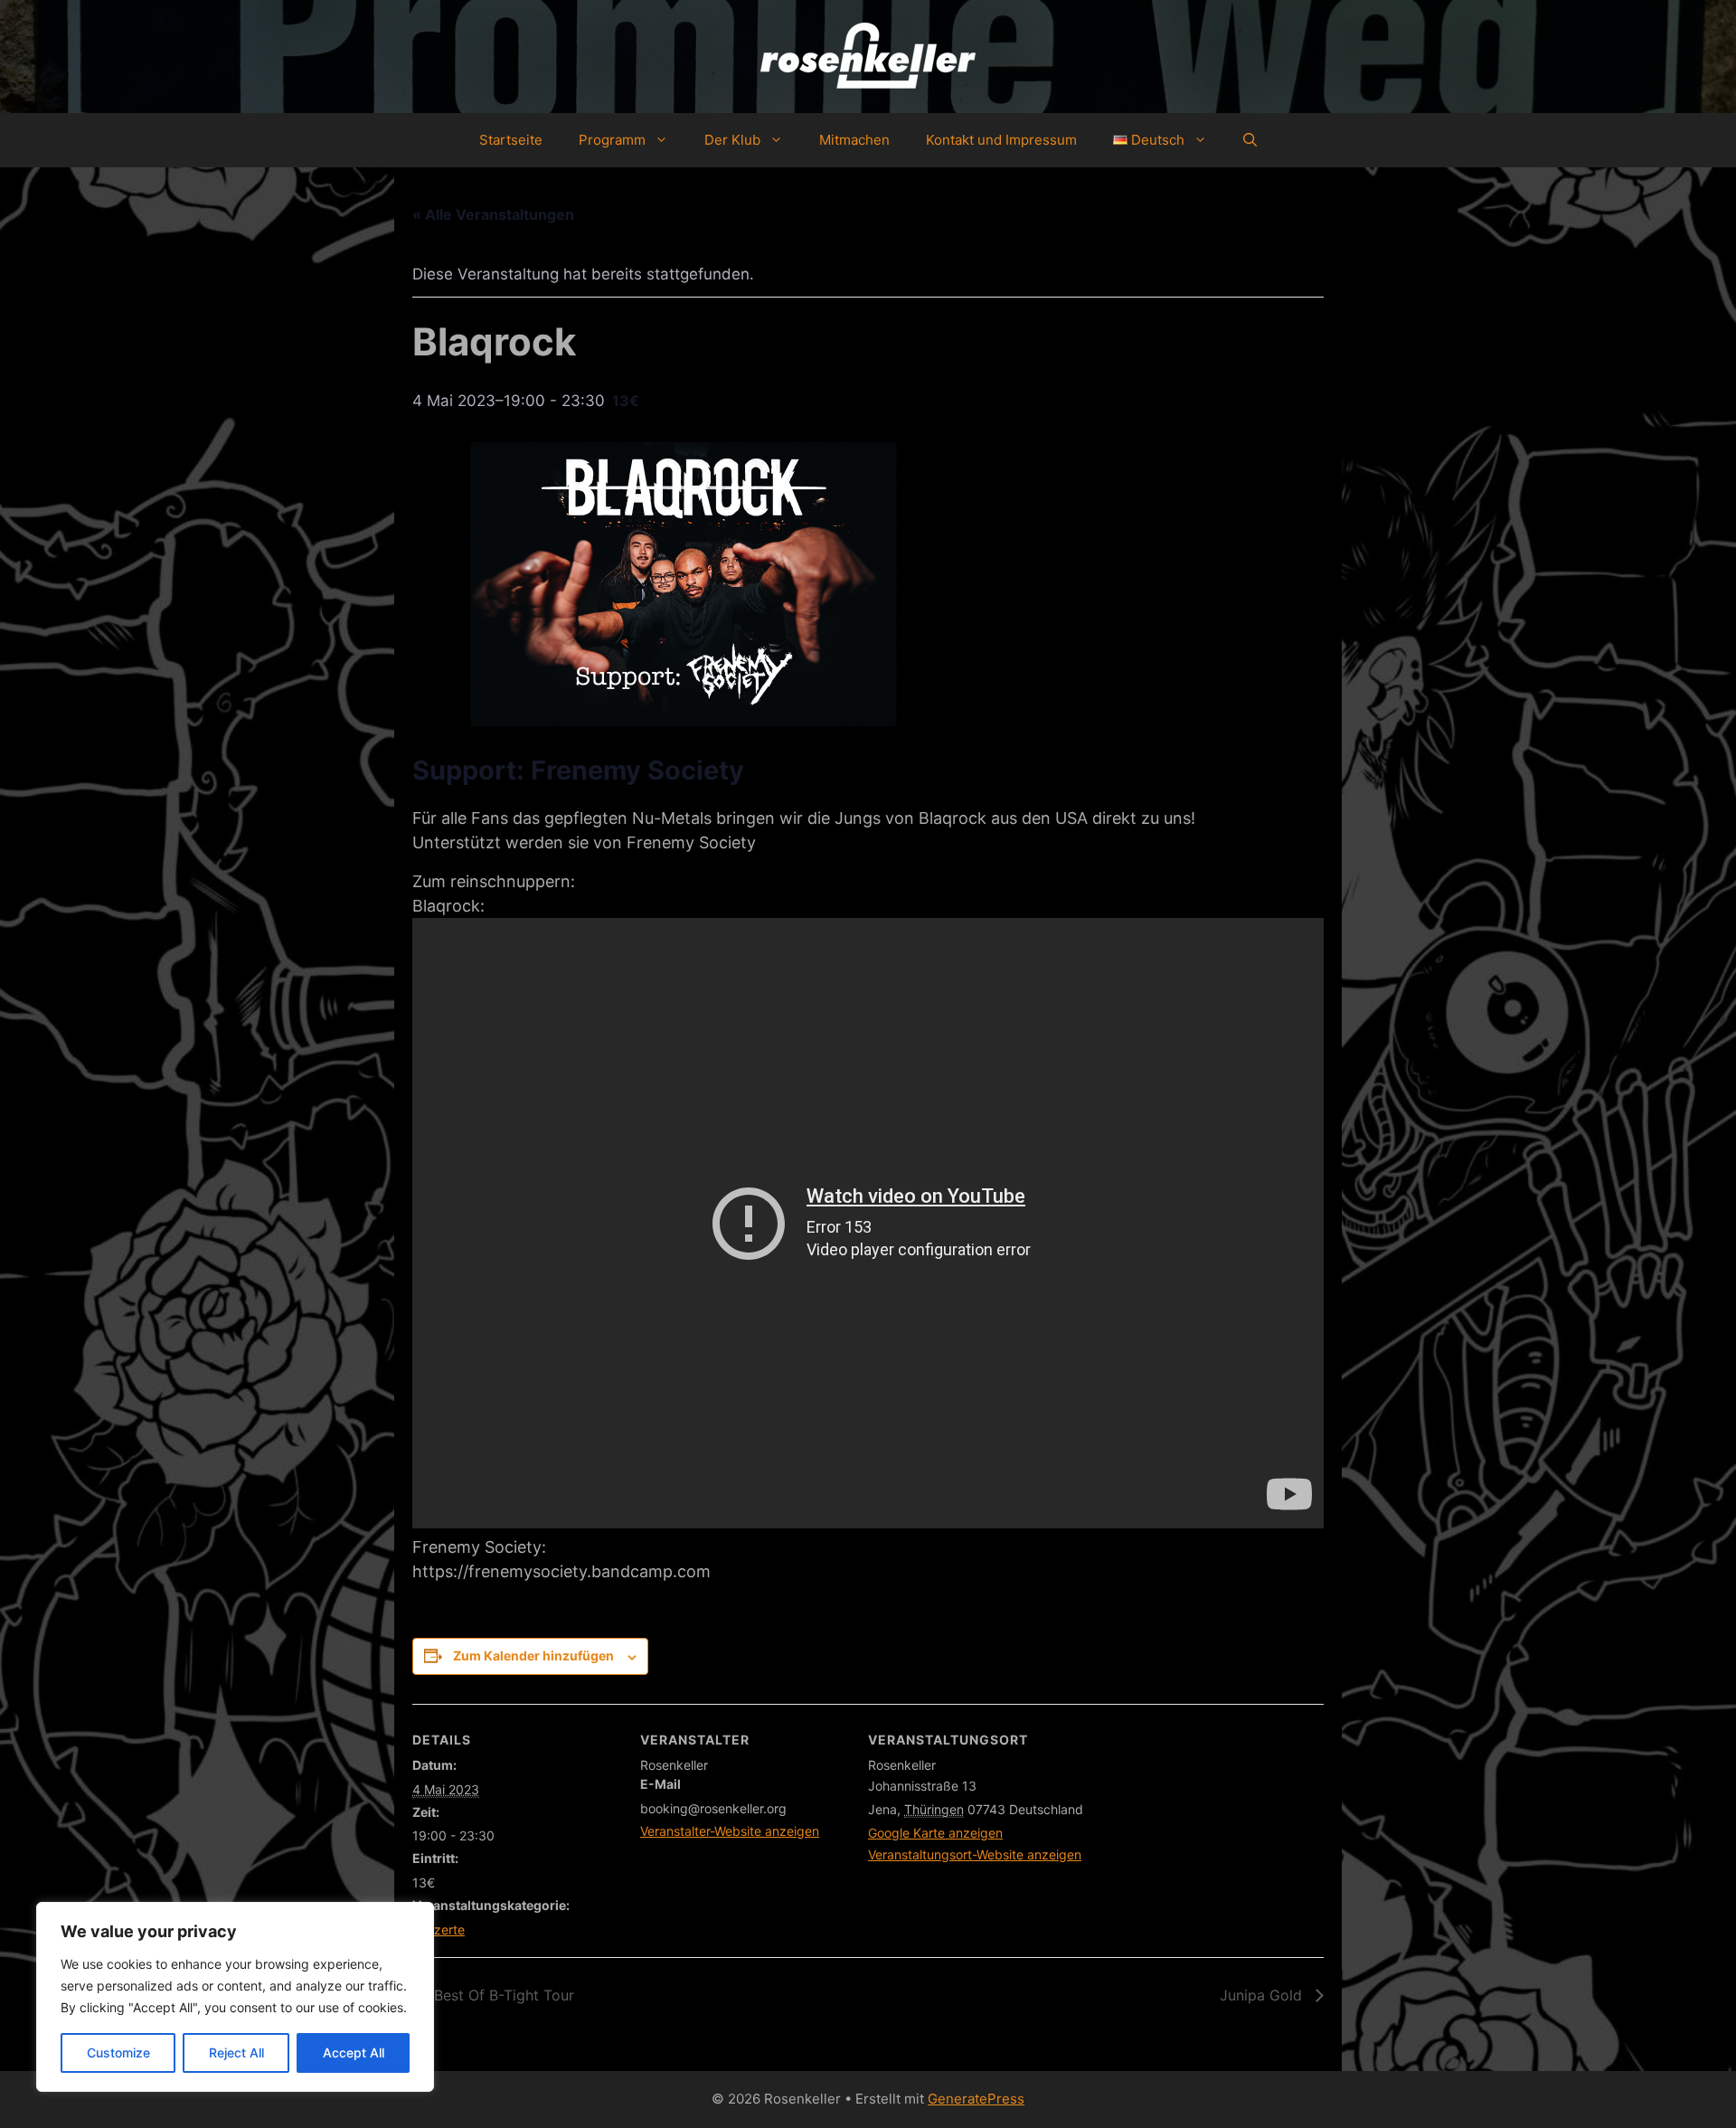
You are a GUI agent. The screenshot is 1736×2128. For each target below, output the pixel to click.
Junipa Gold (1263, 1995)
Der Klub (732, 140)
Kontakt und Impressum (1001, 140)
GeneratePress (976, 2099)
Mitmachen (854, 140)
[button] (1250, 140)
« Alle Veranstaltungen (493, 214)
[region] (235, 1997)
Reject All (236, 2052)
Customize (118, 2052)
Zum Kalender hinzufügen (533, 1655)
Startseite (511, 140)
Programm (612, 140)
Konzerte (439, 1929)
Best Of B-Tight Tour (502, 1995)
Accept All (354, 2052)
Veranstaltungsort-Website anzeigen (975, 1854)
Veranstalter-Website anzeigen (730, 1831)
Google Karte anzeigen (935, 1833)
